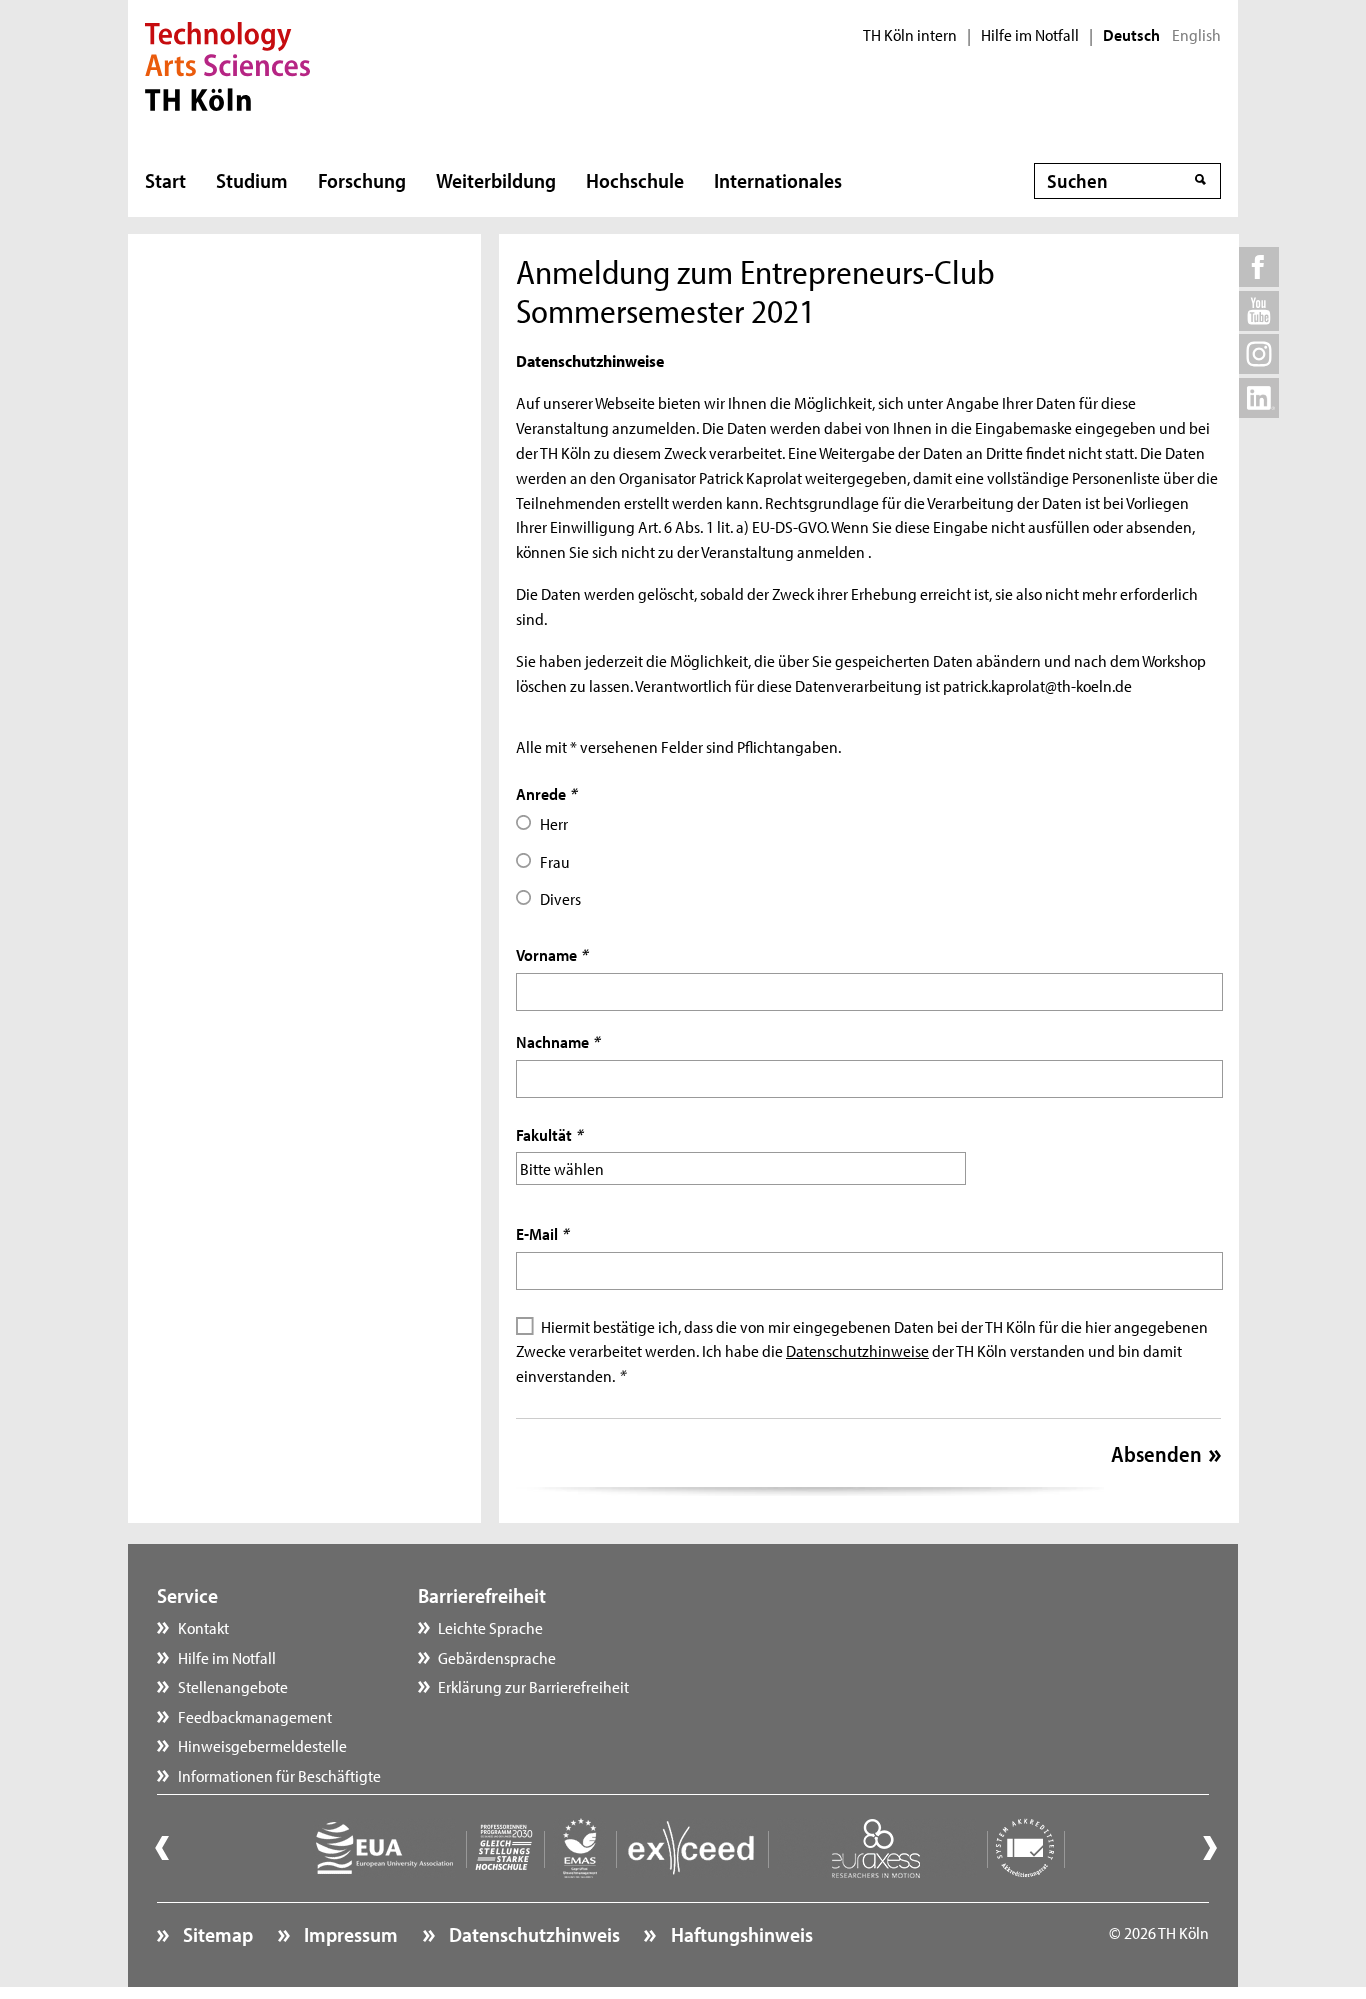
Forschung (362, 180)
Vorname (551, 954)
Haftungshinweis (739, 1934)
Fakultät (549, 1134)
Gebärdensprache (497, 1657)
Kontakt (203, 1627)
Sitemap (216, 1934)
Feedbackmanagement (255, 1716)
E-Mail (542, 1233)
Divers (560, 898)
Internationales (778, 180)
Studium (252, 180)
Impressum (349, 1934)
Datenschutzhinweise (857, 1350)
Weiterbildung (496, 180)
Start (165, 180)
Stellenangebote (233, 1686)
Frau (555, 861)
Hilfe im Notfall (1030, 35)
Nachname (557, 1041)
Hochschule (635, 180)
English (1196, 35)
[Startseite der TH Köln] (227, 64)
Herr (554, 823)
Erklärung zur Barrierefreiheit (533, 1686)
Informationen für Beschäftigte (279, 1775)
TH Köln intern (910, 35)
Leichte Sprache (490, 1627)
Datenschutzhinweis (532, 1934)
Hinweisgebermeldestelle (262, 1745)
